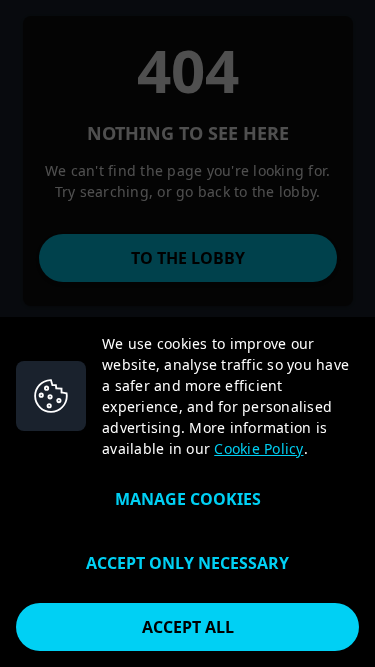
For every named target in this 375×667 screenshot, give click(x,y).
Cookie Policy (258, 448)
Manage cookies (188, 499)
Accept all (188, 627)
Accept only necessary (187, 563)
